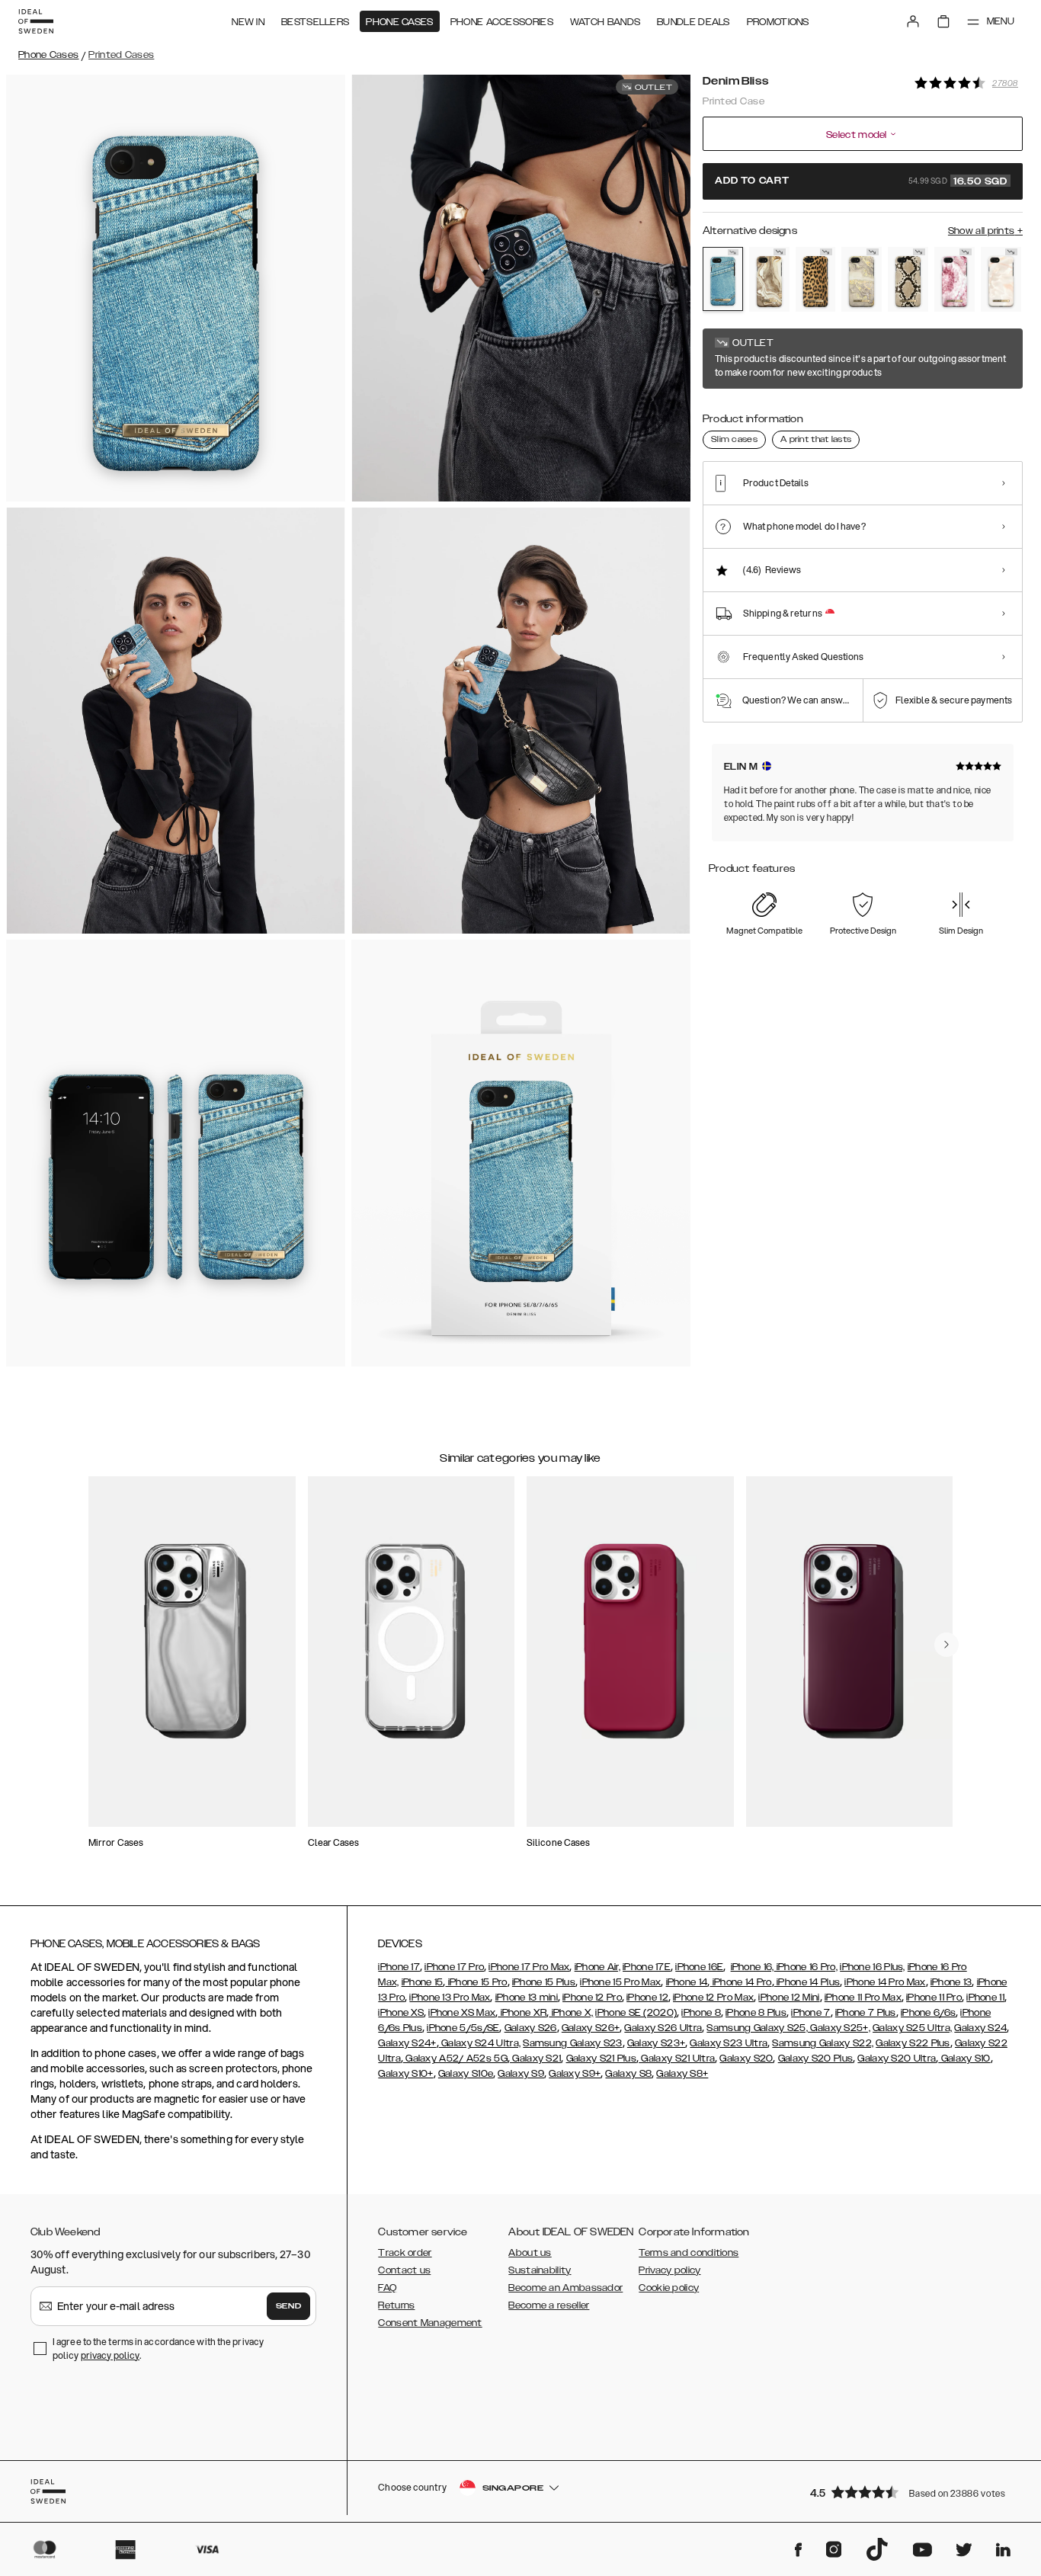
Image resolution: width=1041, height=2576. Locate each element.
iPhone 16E (699, 1967)
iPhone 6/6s (928, 2013)
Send (289, 2306)
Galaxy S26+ (591, 2028)
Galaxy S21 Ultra (677, 2059)
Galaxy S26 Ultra (663, 2028)
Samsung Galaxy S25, (757, 2028)
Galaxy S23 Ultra (729, 2043)
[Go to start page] (36, 21)
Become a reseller (549, 2305)
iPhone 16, (753, 1967)
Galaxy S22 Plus (913, 2043)
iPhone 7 (810, 2013)
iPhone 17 (399, 1967)
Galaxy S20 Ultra (897, 2059)
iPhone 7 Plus (866, 2013)
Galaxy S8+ (682, 2074)
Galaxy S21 (535, 2059)
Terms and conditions (689, 2253)
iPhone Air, (597, 1967)
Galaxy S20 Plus (816, 2059)
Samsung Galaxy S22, (823, 2043)
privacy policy (110, 2355)
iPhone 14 (687, 1982)
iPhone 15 (423, 1982)
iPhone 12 (647, 1998)
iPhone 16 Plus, (873, 1967)
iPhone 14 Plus (807, 1982)
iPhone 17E (647, 1967)
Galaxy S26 (531, 2028)
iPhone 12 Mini (789, 1998)
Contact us (404, 2270)
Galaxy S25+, (839, 2028)
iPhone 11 (985, 1998)
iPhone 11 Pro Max (863, 1998)
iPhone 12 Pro (592, 1998)
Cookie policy (669, 2288)
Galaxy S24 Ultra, (480, 2043)
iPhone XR (522, 2013)
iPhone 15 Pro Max (620, 1982)
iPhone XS (401, 2013)
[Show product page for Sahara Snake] (908, 279)
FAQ (387, 2288)
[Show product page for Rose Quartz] (955, 279)
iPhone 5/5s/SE (463, 2028)
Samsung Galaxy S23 (572, 2043)
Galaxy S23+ (656, 2043)
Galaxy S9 (521, 2074)
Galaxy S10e (466, 2074)
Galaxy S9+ (575, 2074)
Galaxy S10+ (405, 2074)
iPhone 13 (951, 1982)
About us (530, 2253)
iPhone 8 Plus (756, 2013)
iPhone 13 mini (527, 1998)
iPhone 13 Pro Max (450, 1998)
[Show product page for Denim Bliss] (723, 279)
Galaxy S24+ (407, 2043)
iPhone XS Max (462, 2013)
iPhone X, (571, 2013)
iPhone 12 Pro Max (713, 1998)
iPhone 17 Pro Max (529, 1967)
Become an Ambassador (565, 2288)
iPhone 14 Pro (740, 1982)
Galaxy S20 (746, 2059)
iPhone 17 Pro (454, 1967)
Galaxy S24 (980, 2028)
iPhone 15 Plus (544, 1982)
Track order (405, 2253)
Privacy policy (669, 2270)
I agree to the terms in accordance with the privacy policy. (158, 2349)
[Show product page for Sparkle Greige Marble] (862, 279)
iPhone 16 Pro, (806, 1967)
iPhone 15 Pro (476, 1982)
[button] (911, 2492)
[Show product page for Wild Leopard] (816, 279)
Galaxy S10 (964, 2059)
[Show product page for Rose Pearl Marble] (1001, 279)
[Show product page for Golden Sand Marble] (769, 279)
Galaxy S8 (628, 2074)
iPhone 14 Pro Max (885, 1982)
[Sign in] (913, 21)
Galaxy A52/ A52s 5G (455, 2059)
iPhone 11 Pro (934, 1998)
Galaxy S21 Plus (602, 2059)
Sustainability (540, 2270)
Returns (396, 2305)
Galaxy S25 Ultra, (912, 2028)
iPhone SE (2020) (636, 2013)
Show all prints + (985, 231)
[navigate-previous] (947, 1645)
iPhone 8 (701, 2013)
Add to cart (861, 181)
